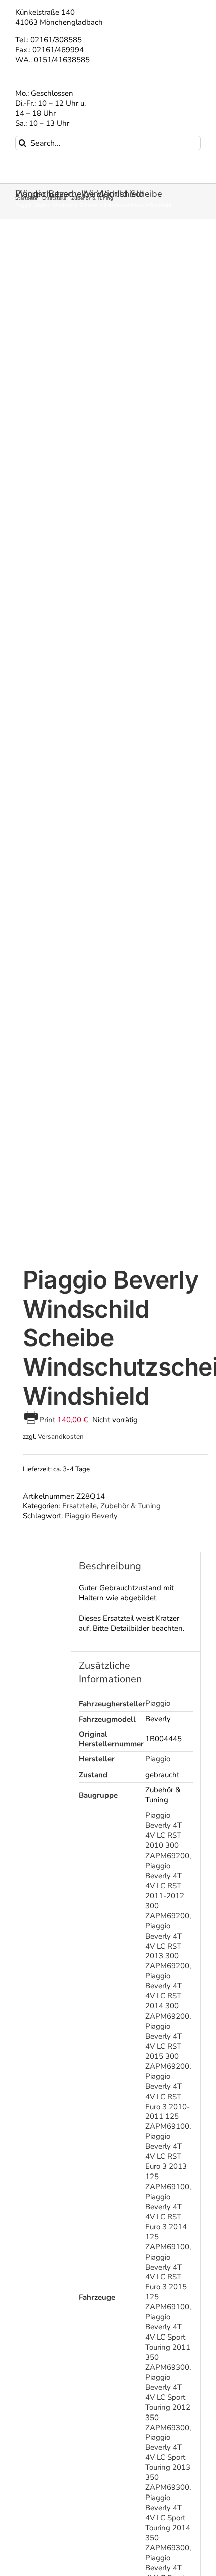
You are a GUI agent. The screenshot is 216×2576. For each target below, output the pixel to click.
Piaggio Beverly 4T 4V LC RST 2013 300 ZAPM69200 (167, 1946)
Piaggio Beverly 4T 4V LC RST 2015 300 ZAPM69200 (167, 2046)
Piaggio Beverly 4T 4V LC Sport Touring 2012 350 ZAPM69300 (168, 2402)
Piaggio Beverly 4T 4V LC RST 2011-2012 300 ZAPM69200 (167, 1891)
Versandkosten (61, 1437)
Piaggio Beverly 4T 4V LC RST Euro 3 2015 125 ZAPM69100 (167, 2282)
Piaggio (158, 1703)
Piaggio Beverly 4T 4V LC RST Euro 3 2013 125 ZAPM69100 (167, 2161)
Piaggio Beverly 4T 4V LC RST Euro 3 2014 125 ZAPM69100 (167, 2222)
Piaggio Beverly (91, 1516)
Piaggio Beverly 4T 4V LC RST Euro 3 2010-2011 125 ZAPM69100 (168, 2102)
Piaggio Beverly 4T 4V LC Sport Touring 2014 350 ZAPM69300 (168, 2523)
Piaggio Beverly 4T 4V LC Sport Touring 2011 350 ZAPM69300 (168, 2342)
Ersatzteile (80, 1506)
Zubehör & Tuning (131, 1506)
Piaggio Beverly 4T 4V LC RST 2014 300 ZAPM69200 (167, 1996)
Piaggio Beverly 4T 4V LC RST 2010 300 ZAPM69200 (167, 1835)
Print (48, 1420)
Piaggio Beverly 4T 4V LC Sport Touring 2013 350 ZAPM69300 (168, 2462)
